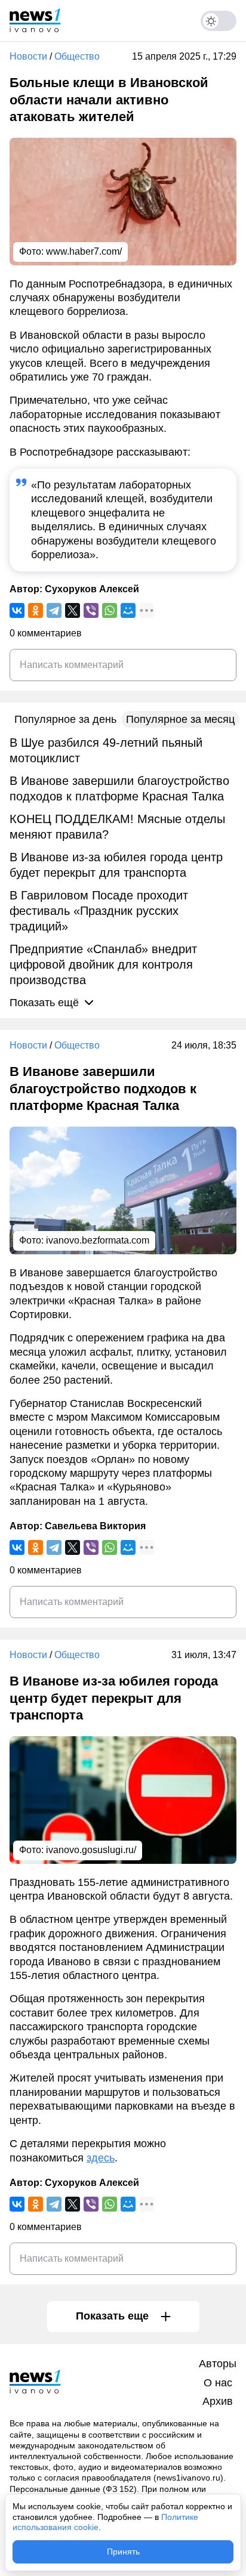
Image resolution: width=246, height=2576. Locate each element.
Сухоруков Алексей (92, 589)
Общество (77, 56)
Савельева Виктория (95, 1526)
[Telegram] (54, 610)
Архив (218, 2401)
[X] (73, 610)
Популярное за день (65, 719)
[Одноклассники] (36, 610)
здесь (101, 2158)
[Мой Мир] (128, 610)
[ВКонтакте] (17, 610)
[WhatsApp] (110, 610)
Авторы (218, 2364)
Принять (123, 2552)
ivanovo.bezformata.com (98, 1240)
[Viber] (91, 610)
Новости (28, 56)
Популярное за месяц (180, 719)
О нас (218, 2383)
